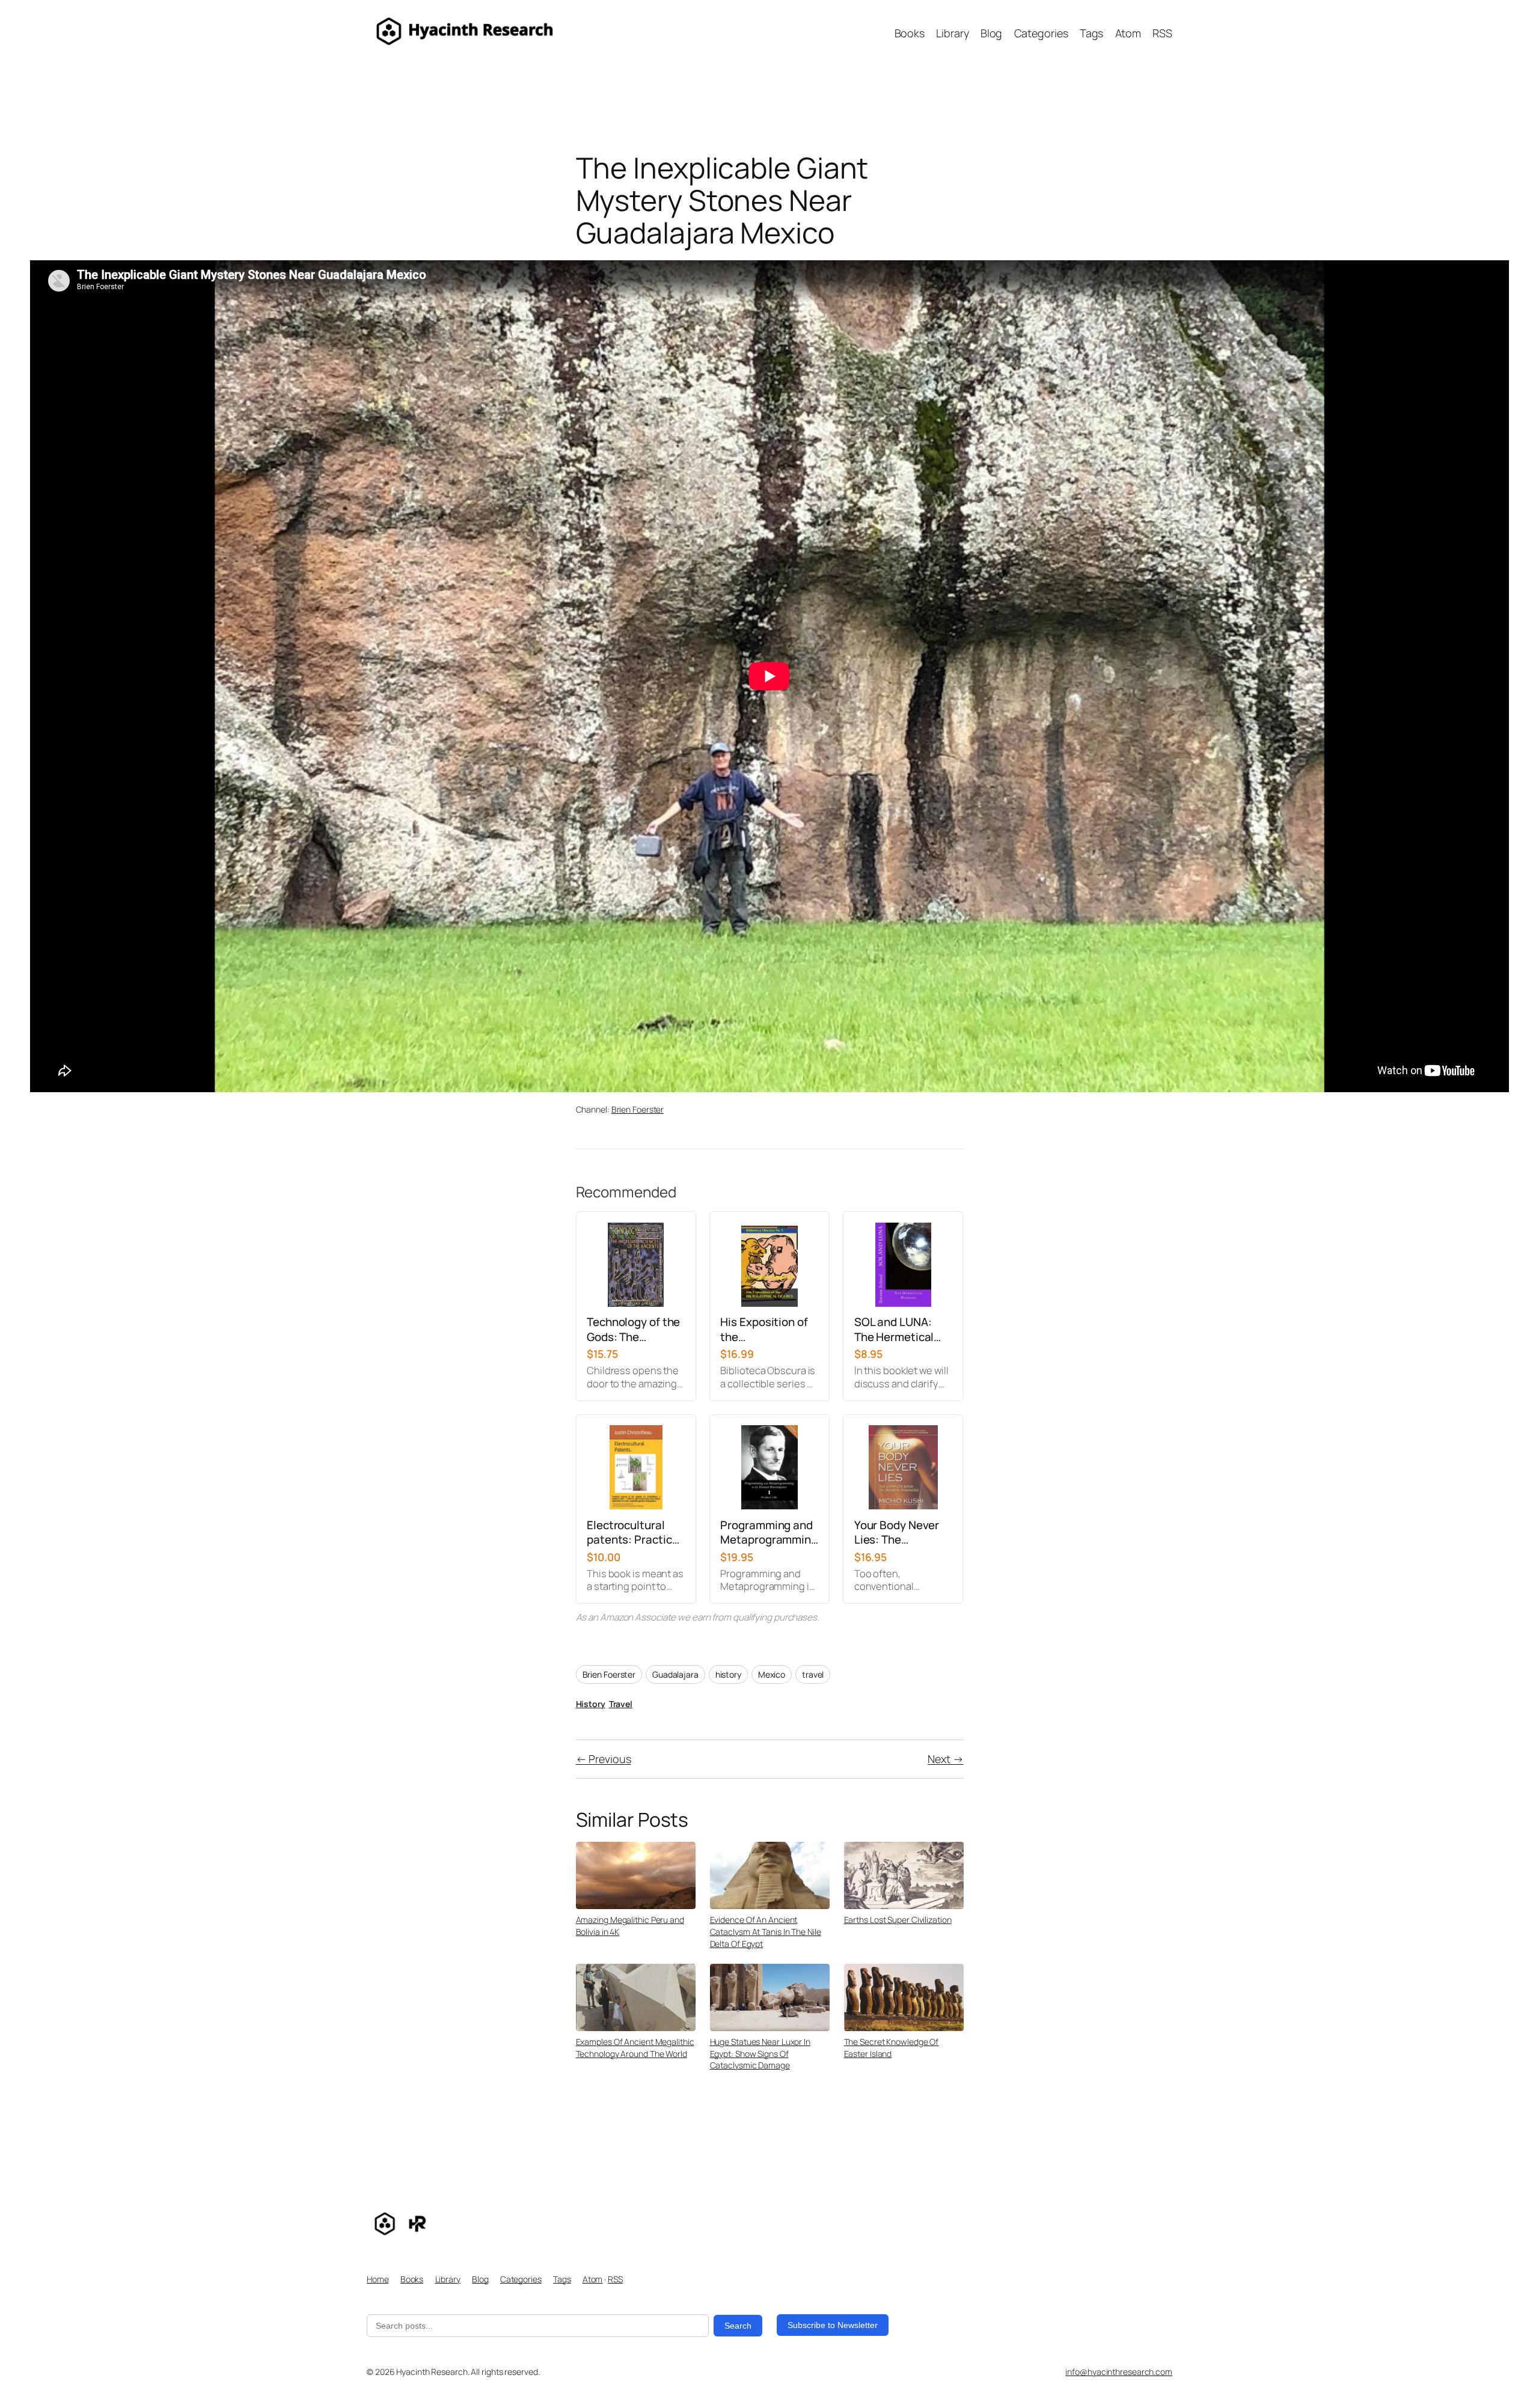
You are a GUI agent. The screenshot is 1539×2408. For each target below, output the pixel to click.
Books (412, 2279)
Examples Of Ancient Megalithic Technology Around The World (635, 2048)
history (728, 1674)
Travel (621, 1704)
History (591, 1704)
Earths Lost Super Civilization (898, 1920)
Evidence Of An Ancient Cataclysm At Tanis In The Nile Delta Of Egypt (766, 1931)
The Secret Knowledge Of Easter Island (892, 2048)
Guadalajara (675, 1674)
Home (378, 2279)
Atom (593, 2279)
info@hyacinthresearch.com (1119, 2372)
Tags (562, 2279)
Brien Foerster (638, 1109)
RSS (615, 2279)
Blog (480, 2279)
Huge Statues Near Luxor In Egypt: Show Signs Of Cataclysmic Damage (760, 2053)
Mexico (772, 1674)
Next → (945, 1759)
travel (813, 1674)
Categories (521, 2279)
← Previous (604, 1759)
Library (448, 2279)
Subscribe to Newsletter (833, 2325)
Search (738, 2326)
